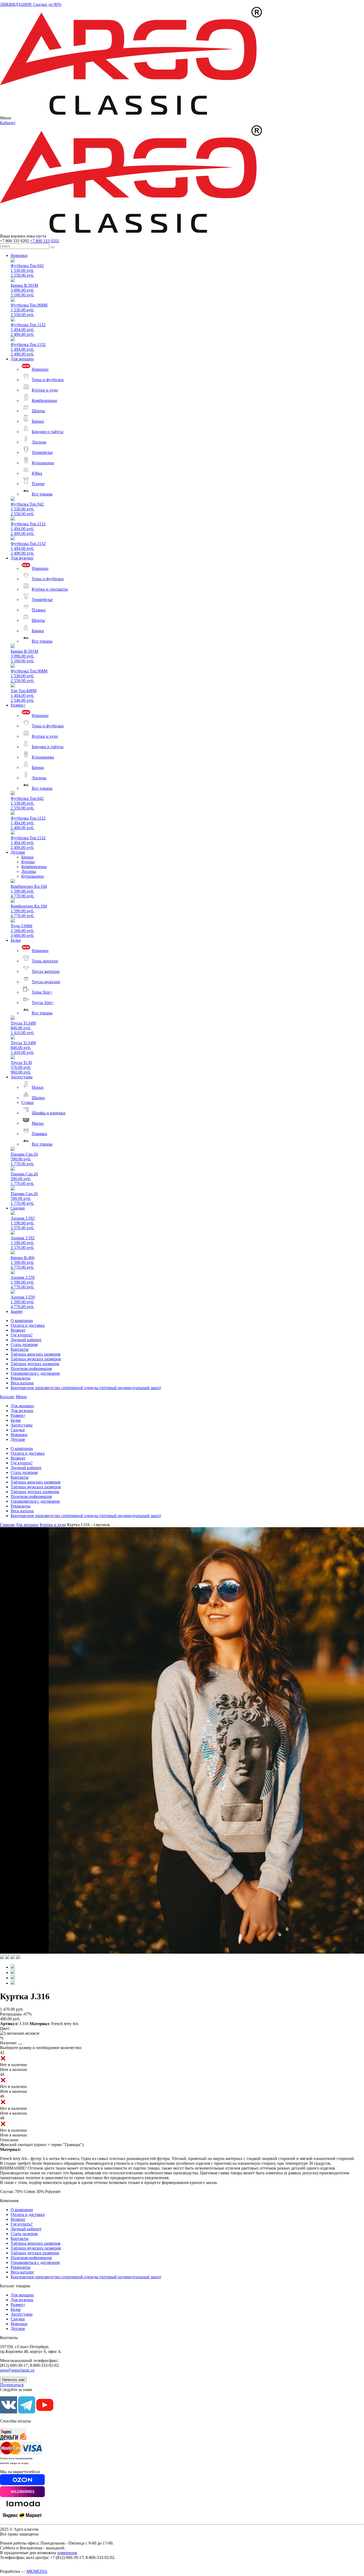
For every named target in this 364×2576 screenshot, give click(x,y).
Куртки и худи (45, 390)
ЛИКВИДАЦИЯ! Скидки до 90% (31, 4)
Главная (7, 1525)
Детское (18, 852)
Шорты (38, 411)
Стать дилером (24, 1345)
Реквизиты (21, 1378)
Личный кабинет (26, 1340)
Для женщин (22, 359)
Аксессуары (22, 1077)
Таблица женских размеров (36, 1354)
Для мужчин (22, 558)
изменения (67, 2553)
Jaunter (17, 1311)
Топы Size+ (42, 992)
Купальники (43, 463)
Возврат (18, 1330)
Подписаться (12, 2385)
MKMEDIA (37, 2571)
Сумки (27, 1102)
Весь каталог (22, 1383)
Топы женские (45, 961)
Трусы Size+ (43, 1003)
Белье (16, 940)
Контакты (20, 1349)
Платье (38, 484)
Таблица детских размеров (35, 1364)
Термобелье (42, 452)
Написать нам (13, 2380)
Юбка (37, 473)
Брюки (38, 421)
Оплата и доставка (28, 1325)
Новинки (19, 255)
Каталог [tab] (7, 1397)
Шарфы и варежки (49, 1113)
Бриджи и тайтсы (48, 432)
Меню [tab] (21, 1397)
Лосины (39, 442)
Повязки (39, 1134)
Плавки (39, 610)
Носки (38, 1087)
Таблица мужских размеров (36, 1359)
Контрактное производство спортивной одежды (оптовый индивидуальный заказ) (86, 1388)
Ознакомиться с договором (35, 1373)
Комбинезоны (44, 400)
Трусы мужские (46, 982)
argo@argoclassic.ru (17, 2370)
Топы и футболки (48, 380)
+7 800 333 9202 (45, 241)
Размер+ (18, 705)
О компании (22, 1321)
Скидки (18, 1208)
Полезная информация (31, 1368)
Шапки (38, 1098)
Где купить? (22, 1335)
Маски (38, 1123)
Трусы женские (46, 971)
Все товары (42, 494)
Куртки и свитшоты (50, 589)
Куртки (28, 862)
